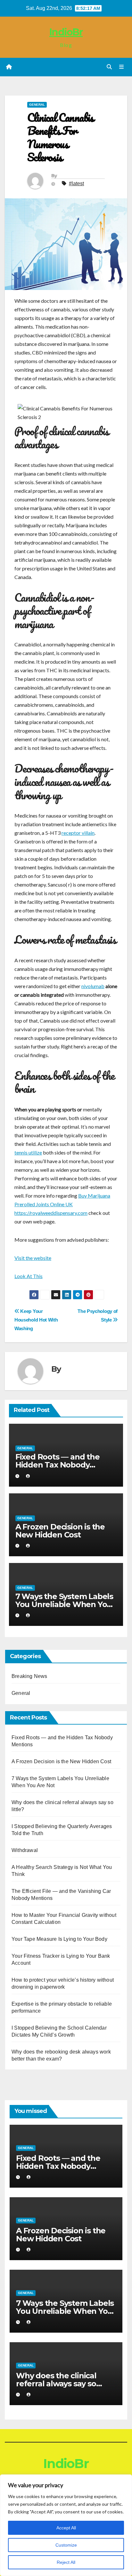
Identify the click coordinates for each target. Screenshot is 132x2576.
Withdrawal (25, 1850)
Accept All (66, 2528)
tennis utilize (28, 1152)
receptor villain (78, 833)
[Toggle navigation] (122, 67)
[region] (66, 2525)
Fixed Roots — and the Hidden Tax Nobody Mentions (58, 1465)
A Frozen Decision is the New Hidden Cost (60, 1531)
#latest (76, 183)
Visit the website (33, 1258)
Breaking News (29, 1676)
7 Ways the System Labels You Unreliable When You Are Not (64, 1604)
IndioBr (66, 32)
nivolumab (93, 986)
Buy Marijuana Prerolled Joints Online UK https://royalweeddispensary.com (62, 1204)
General (37, 105)
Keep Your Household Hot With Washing (36, 1320)
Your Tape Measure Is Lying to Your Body (59, 1939)
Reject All (66, 2562)
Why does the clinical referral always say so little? (56, 2384)
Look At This (29, 1276)
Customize (66, 2545)
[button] (109, 67)
